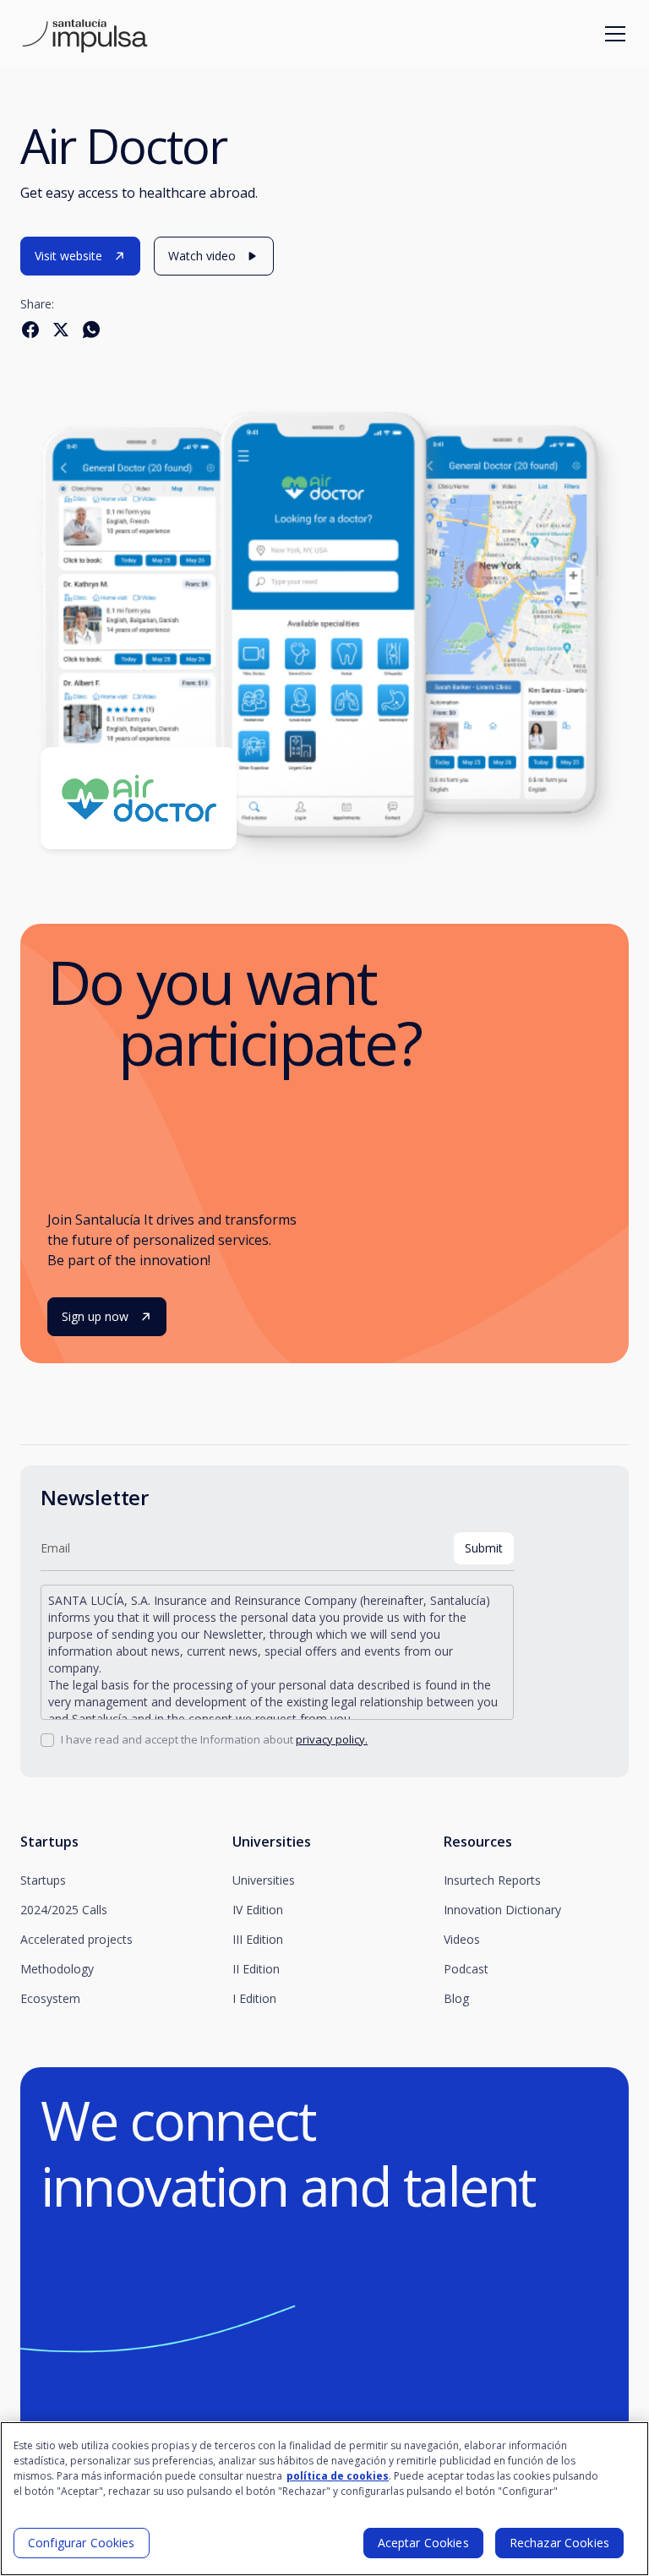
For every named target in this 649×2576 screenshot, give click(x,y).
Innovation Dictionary (502, 1910)
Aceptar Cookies (423, 2543)
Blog (456, 1998)
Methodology (57, 1969)
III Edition (258, 1939)
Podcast (466, 1969)
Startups (43, 1880)
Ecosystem (50, 1998)
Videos (462, 1939)
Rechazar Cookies (559, 2543)
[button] (612, 34)
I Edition (254, 1998)
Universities (264, 1880)
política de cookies (338, 2476)
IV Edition (258, 1910)
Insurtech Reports (492, 1880)
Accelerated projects (76, 1939)
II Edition (256, 1969)
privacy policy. (332, 1739)
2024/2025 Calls (64, 1910)
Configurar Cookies (82, 2543)
